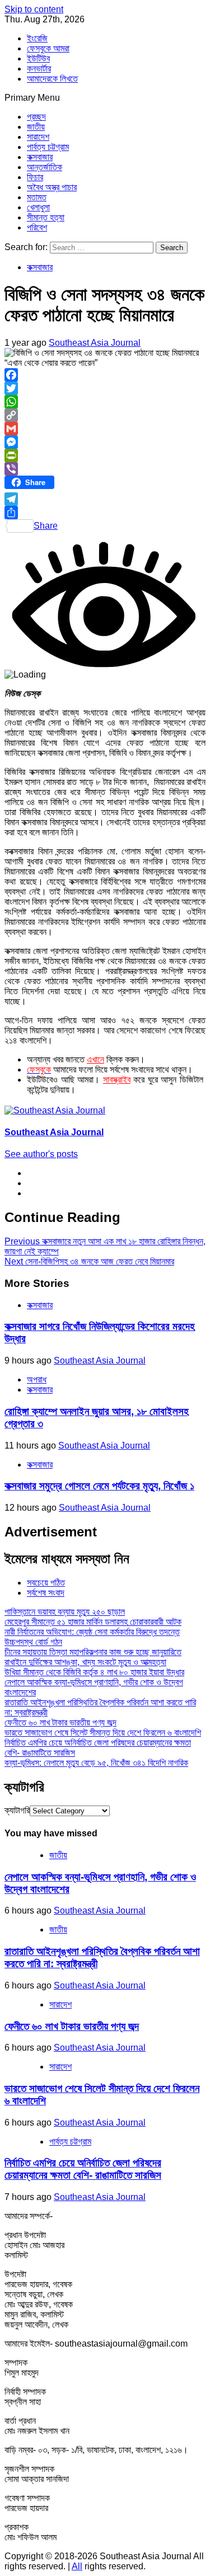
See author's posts (41, 1154)
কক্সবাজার (40, 157)
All (77, 2566)
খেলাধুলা (38, 207)
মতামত (37, 197)
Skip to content (34, 9)
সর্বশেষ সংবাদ (46, 1593)
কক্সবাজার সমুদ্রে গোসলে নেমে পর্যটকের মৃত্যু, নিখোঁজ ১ (99, 1486)
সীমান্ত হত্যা (46, 217)
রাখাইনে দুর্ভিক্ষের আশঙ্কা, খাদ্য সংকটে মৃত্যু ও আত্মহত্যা (85, 1662)
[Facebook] (105, 375)
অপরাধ (37, 1379)
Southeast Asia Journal (95, 343)
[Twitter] (105, 388)
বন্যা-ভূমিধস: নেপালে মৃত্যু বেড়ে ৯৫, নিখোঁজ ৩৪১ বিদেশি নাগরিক (96, 1763)
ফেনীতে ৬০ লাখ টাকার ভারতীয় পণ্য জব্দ (60, 1722)
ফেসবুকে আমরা (48, 48)
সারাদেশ (38, 137)
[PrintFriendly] (105, 455)
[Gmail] (105, 429)
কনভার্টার (39, 69)
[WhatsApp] (105, 402)
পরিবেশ (37, 227)
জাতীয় (36, 127)
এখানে (95, 1059)
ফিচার (35, 177)
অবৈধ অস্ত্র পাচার (52, 187)
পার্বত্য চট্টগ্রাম (48, 147)
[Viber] (105, 469)
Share (46, 526)
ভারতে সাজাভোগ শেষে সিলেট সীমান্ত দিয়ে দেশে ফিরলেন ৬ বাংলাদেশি (103, 1733)
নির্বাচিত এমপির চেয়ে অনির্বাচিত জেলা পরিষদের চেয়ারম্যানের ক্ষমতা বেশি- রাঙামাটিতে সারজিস (83, 2169)
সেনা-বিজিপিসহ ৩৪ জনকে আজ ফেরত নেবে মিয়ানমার (89, 1261)
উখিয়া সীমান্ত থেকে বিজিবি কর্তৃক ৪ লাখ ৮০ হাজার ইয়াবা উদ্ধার (94, 1672)
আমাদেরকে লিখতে (52, 79)
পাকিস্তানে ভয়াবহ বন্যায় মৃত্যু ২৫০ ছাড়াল (65, 1612)
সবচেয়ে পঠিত (46, 1583)
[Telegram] (105, 499)
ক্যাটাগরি (17, 1810)
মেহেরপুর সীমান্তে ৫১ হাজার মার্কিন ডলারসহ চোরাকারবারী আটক (93, 1622)
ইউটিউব (38, 58)
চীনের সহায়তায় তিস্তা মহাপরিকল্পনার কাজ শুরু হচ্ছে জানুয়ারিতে (93, 1652)
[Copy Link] (105, 415)
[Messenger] (105, 442)
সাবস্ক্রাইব (117, 1080)
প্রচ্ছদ (36, 117)
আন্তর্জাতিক (45, 167)
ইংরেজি (37, 38)
